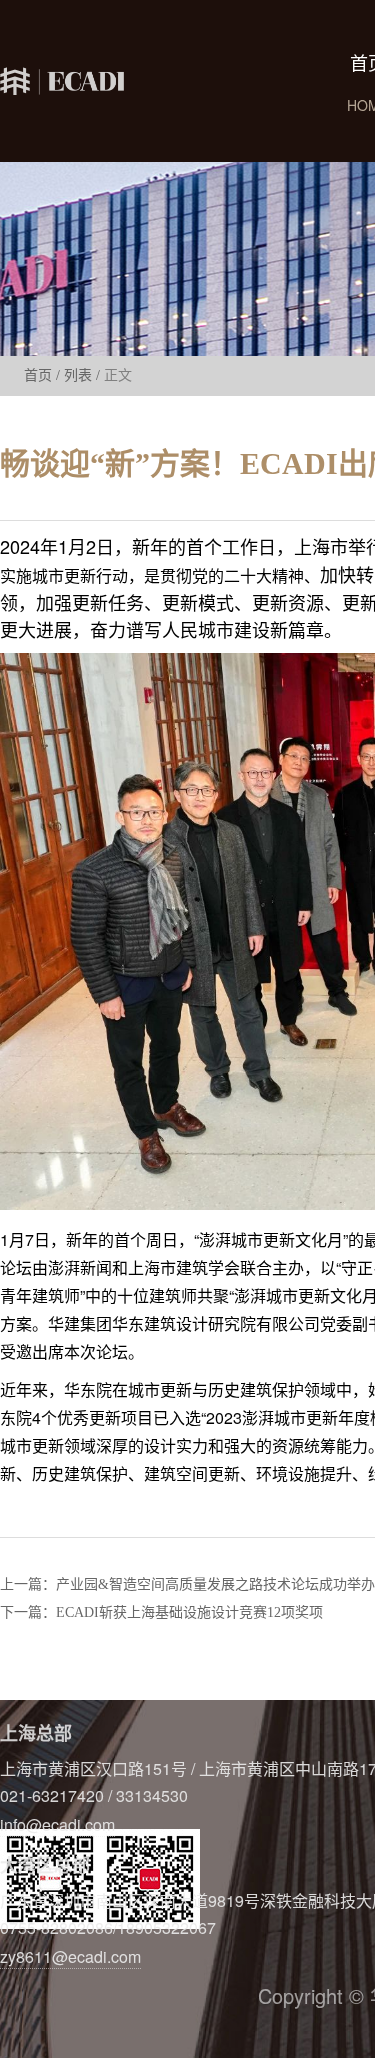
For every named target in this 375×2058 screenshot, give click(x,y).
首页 (38, 375)
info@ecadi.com (57, 1824)
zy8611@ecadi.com (70, 1956)
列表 (78, 375)
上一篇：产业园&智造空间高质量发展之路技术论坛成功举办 (187, 1585)
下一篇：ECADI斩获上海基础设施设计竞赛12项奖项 (161, 1613)
